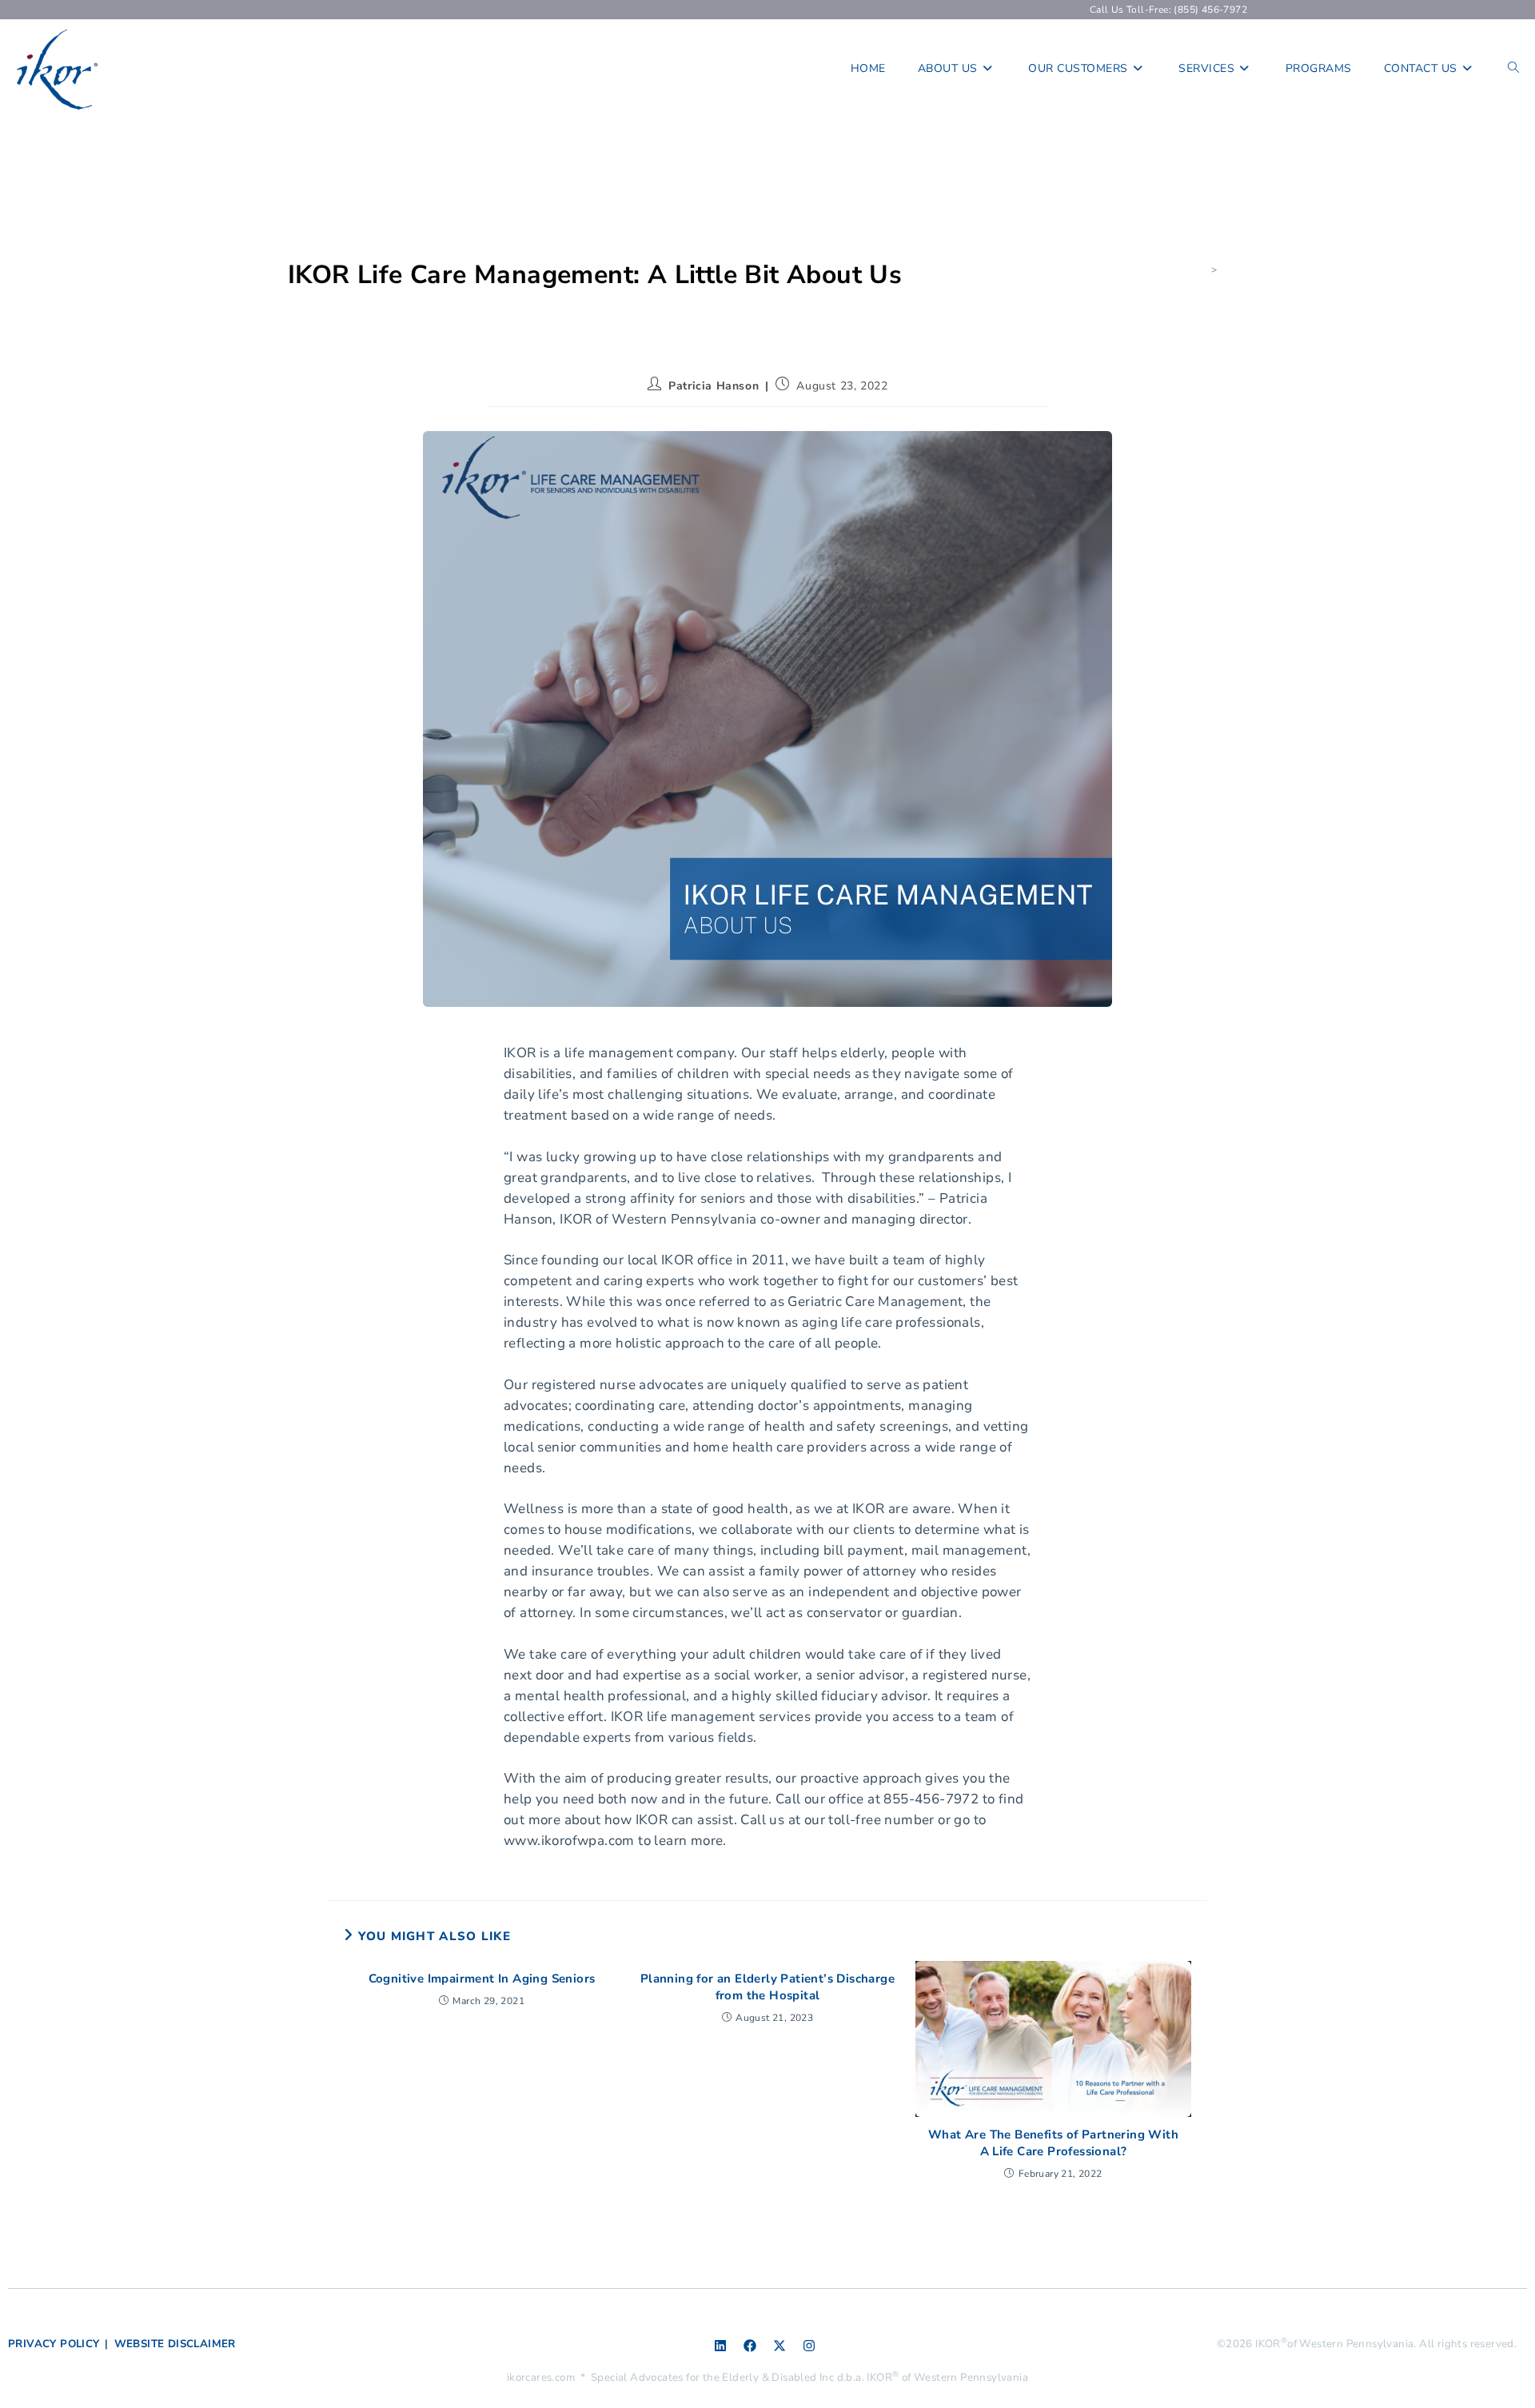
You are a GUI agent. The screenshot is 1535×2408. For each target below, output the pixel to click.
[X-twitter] (779, 2346)
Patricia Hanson (714, 386)
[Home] (1202, 270)
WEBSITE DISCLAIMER (175, 2344)
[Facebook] (750, 2346)
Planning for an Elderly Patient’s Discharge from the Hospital (767, 1987)
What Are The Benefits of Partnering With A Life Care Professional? (1053, 2143)
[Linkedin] (720, 2346)
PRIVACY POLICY (54, 2344)
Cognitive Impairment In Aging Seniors (482, 1979)
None (1234, 270)
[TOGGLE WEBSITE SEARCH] (1513, 69)
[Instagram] (809, 2346)
